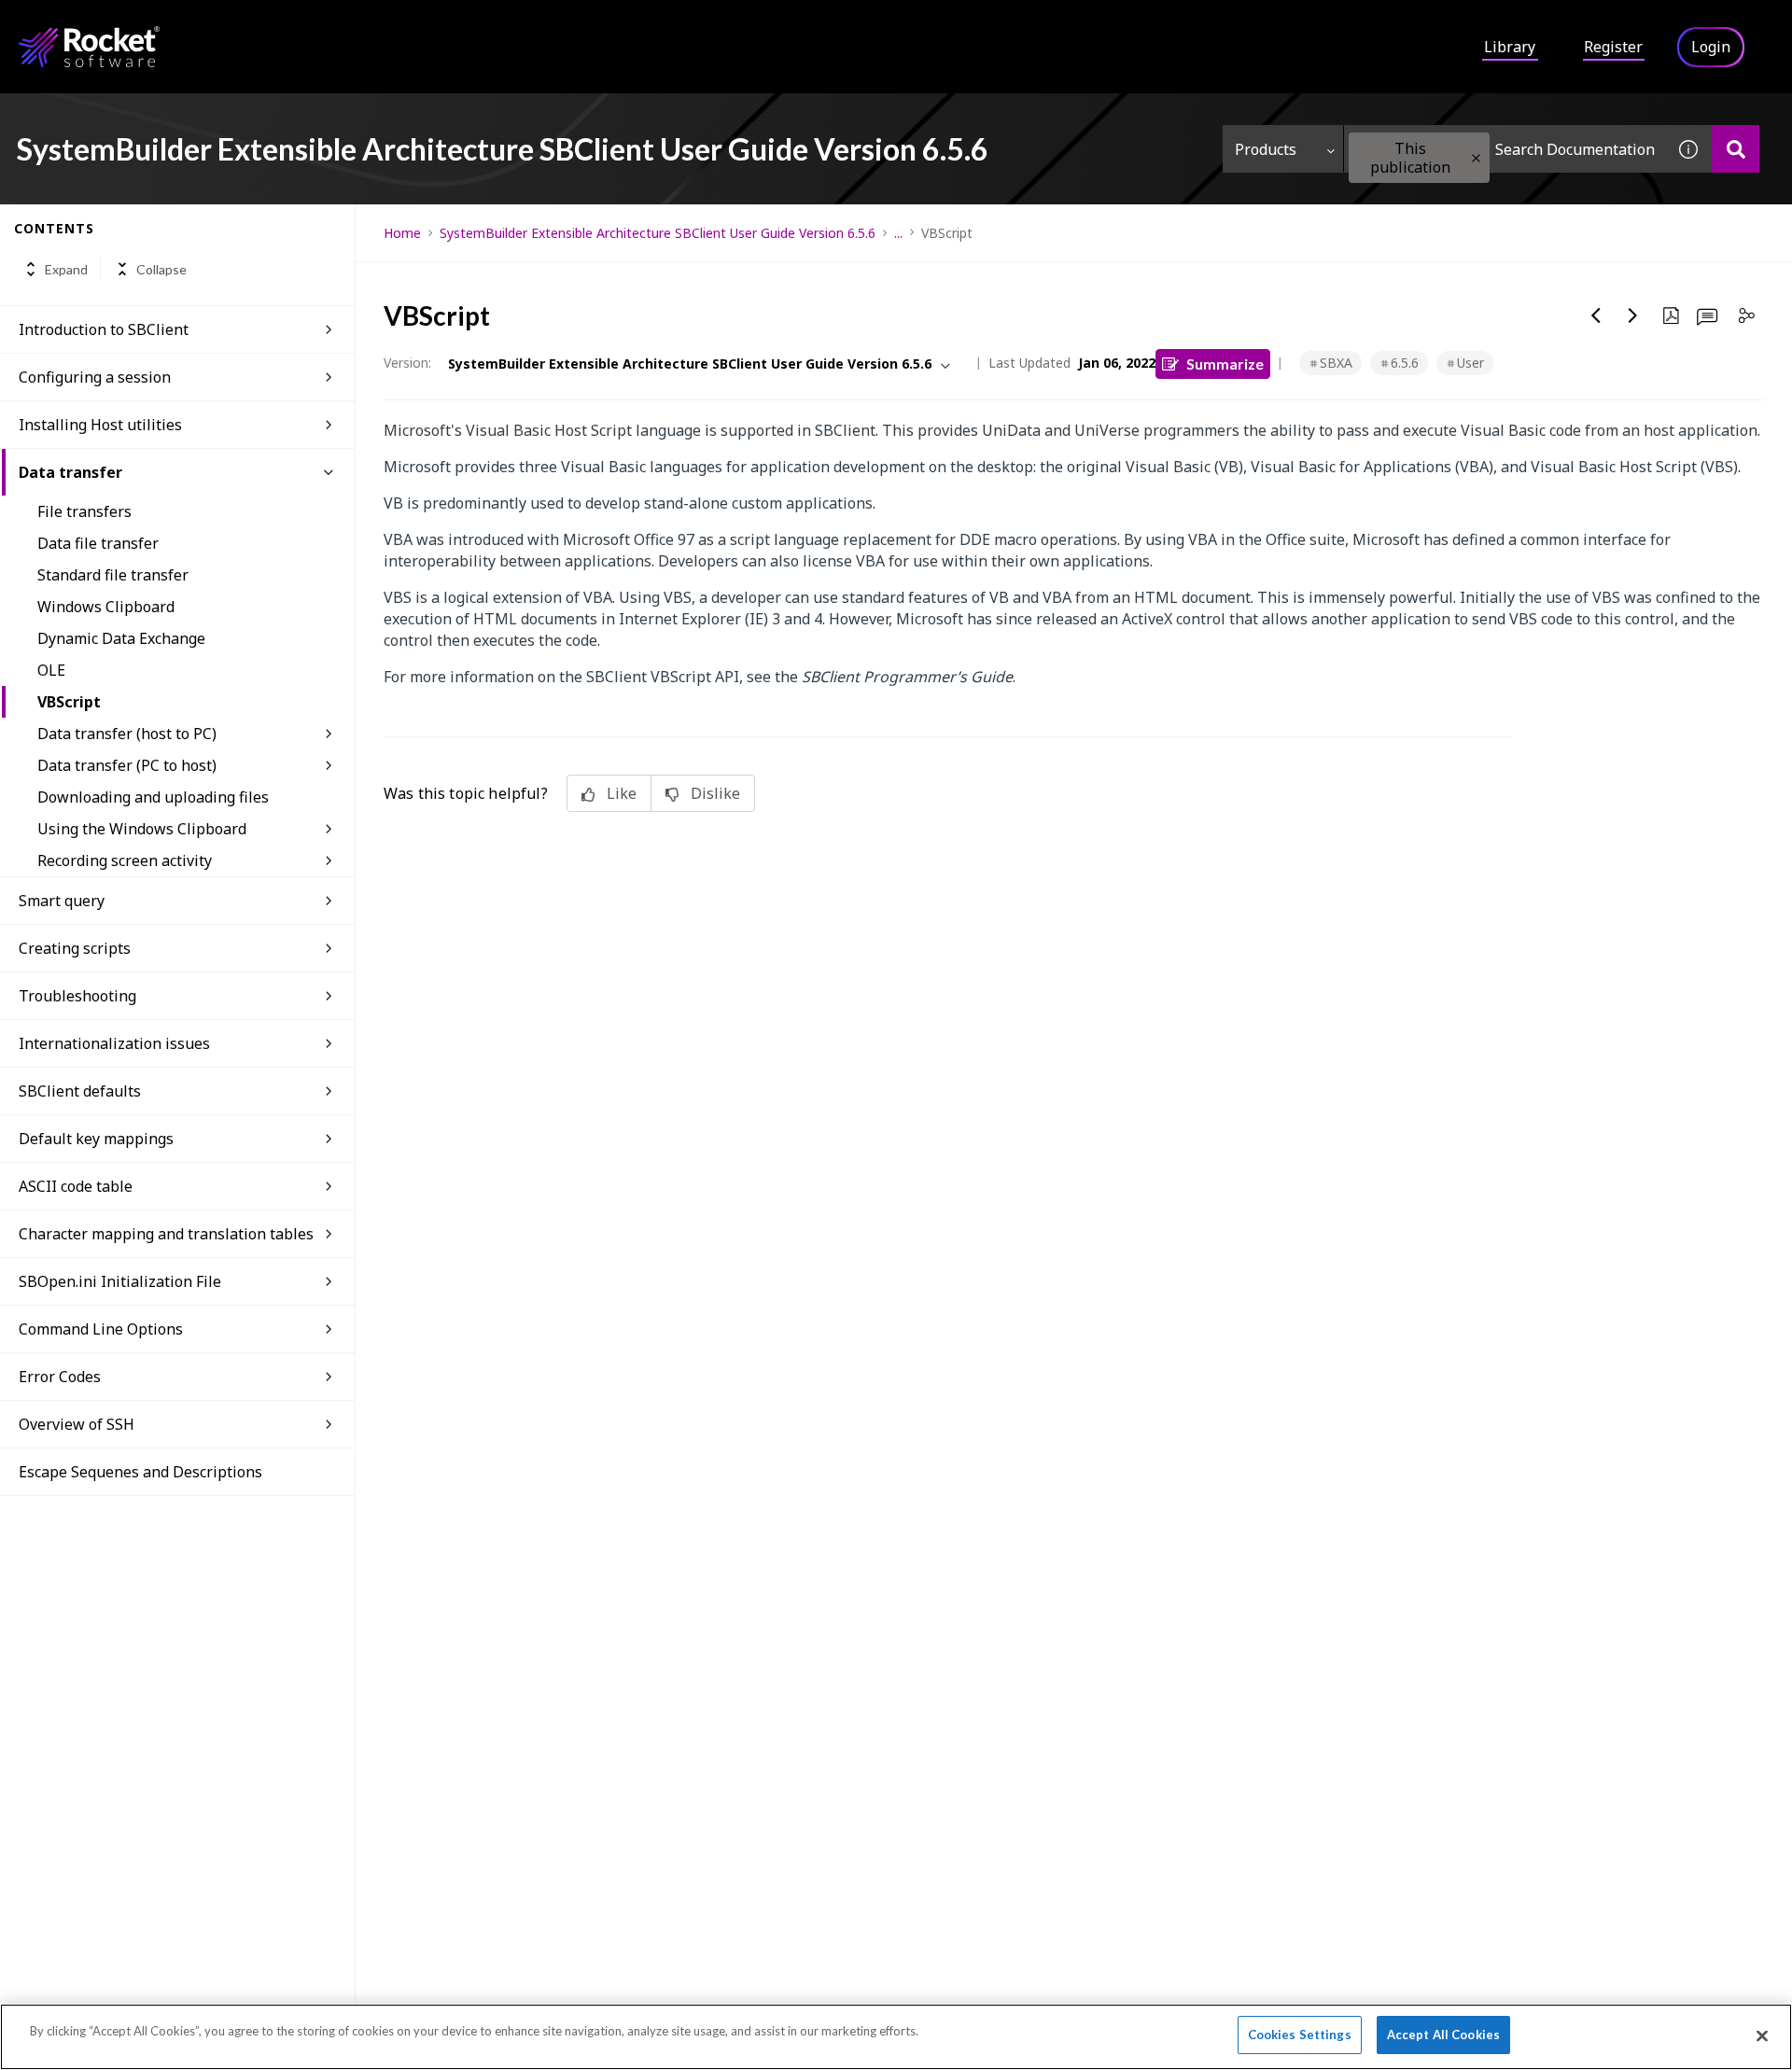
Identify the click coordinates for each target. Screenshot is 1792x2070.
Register (1613, 47)
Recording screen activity (125, 860)
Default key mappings (96, 1139)
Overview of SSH (77, 1424)
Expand (66, 269)
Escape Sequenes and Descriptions (140, 1472)
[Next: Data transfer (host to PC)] (1633, 315)
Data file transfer (98, 543)
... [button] (898, 233)
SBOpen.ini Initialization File (120, 1281)
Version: (407, 363)
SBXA (1336, 363)
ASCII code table (76, 1186)
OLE (51, 670)
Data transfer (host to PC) (127, 734)
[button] (1476, 158)
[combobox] (1505, 149)
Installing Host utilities (100, 425)
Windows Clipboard (106, 607)
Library (1510, 47)
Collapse (161, 269)
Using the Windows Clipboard (142, 829)
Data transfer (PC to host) (127, 765)
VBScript (69, 702)
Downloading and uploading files (153, 797)
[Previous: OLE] (1596, 315)
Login (1711, 47)
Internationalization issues (114, 1043)
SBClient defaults (80, 1091)
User (1470, 363)
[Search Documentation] (1736, 149)
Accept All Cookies (1443, 2035)
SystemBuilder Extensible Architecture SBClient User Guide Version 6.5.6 (658, 233)
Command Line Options (101, 1329)
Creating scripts (75, 948)
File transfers (84, 511)
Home (402, 233)
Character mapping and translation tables (166, 1234)
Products (1266, 149)
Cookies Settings (1300, 2035)
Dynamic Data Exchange (121, 638)
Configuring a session (95, 377)
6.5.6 (1405, 363)
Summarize (1225, 364)
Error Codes (60, 1377)
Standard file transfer (113, 575)
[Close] (1762, 2035)
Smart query (62, 901)
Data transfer (70, 472)
